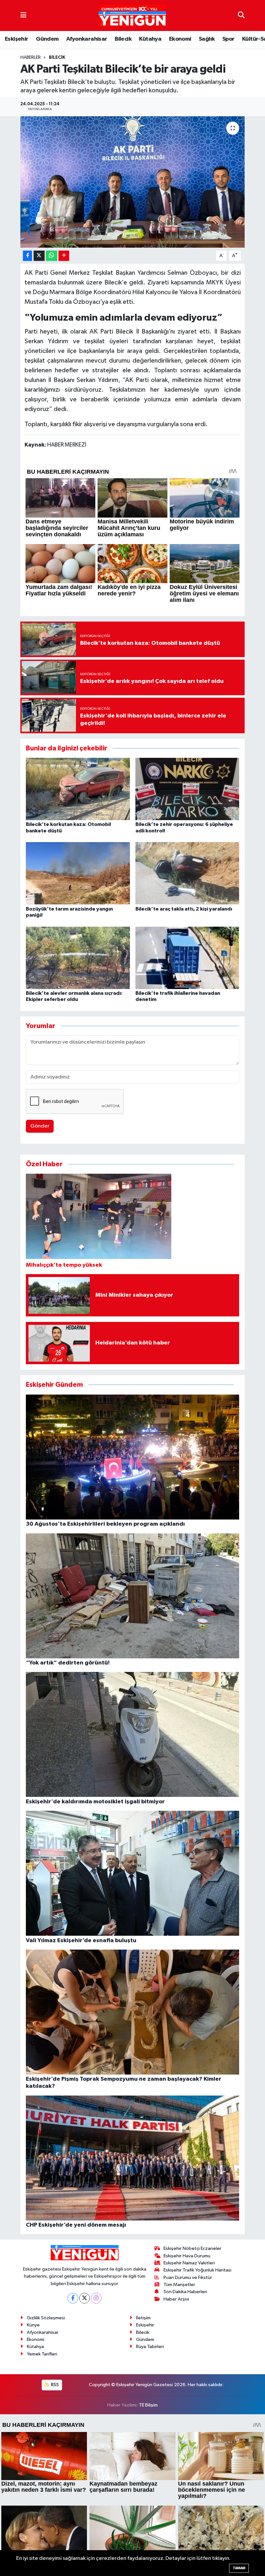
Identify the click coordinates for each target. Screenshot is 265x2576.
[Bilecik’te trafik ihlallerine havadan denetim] (187, 958)
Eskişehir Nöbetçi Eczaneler (192, 2248)
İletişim (143, 2318)
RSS (54, 2385)
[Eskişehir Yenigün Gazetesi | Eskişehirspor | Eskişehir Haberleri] (132, 16)
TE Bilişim (148, 2405)
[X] (85, 2298)
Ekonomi (180, 39)
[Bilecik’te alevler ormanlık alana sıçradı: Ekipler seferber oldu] (78, 958)
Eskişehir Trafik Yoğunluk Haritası (197, 2270)
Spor (228, 39)
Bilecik (123, 39)
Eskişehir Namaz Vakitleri (189, 2263)
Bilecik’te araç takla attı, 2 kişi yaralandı (184, 909)
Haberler (31, 57)
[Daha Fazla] (64, 256)
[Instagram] (96, 2298)
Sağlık (207, 39)
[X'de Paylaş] (39, 256)
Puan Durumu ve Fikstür (188, 2277)
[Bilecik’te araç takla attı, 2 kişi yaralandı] (187, 873)
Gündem (47, 39)
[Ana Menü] (23, 15)
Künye (33, 2325)
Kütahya (150, 39)
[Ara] (241, 15)
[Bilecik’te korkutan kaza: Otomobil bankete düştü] (78, 789)
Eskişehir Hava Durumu (187, 2256)
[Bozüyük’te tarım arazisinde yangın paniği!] (78, 873)
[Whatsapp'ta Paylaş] (52, 256)
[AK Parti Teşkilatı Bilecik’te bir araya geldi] (133, 182)
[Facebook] (73, 2298)
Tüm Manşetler (179, 2285)
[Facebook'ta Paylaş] (27, 256)
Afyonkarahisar (87, 39)
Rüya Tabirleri (150, 2347)
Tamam (239, 2568)
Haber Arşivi (176, 2299)
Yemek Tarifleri (42, 2354)
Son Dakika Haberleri (185, 2292)
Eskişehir (17, 39)
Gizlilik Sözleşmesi (46, 2318)
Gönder (40, 1126)
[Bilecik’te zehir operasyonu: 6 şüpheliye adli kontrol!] (187, 789)
